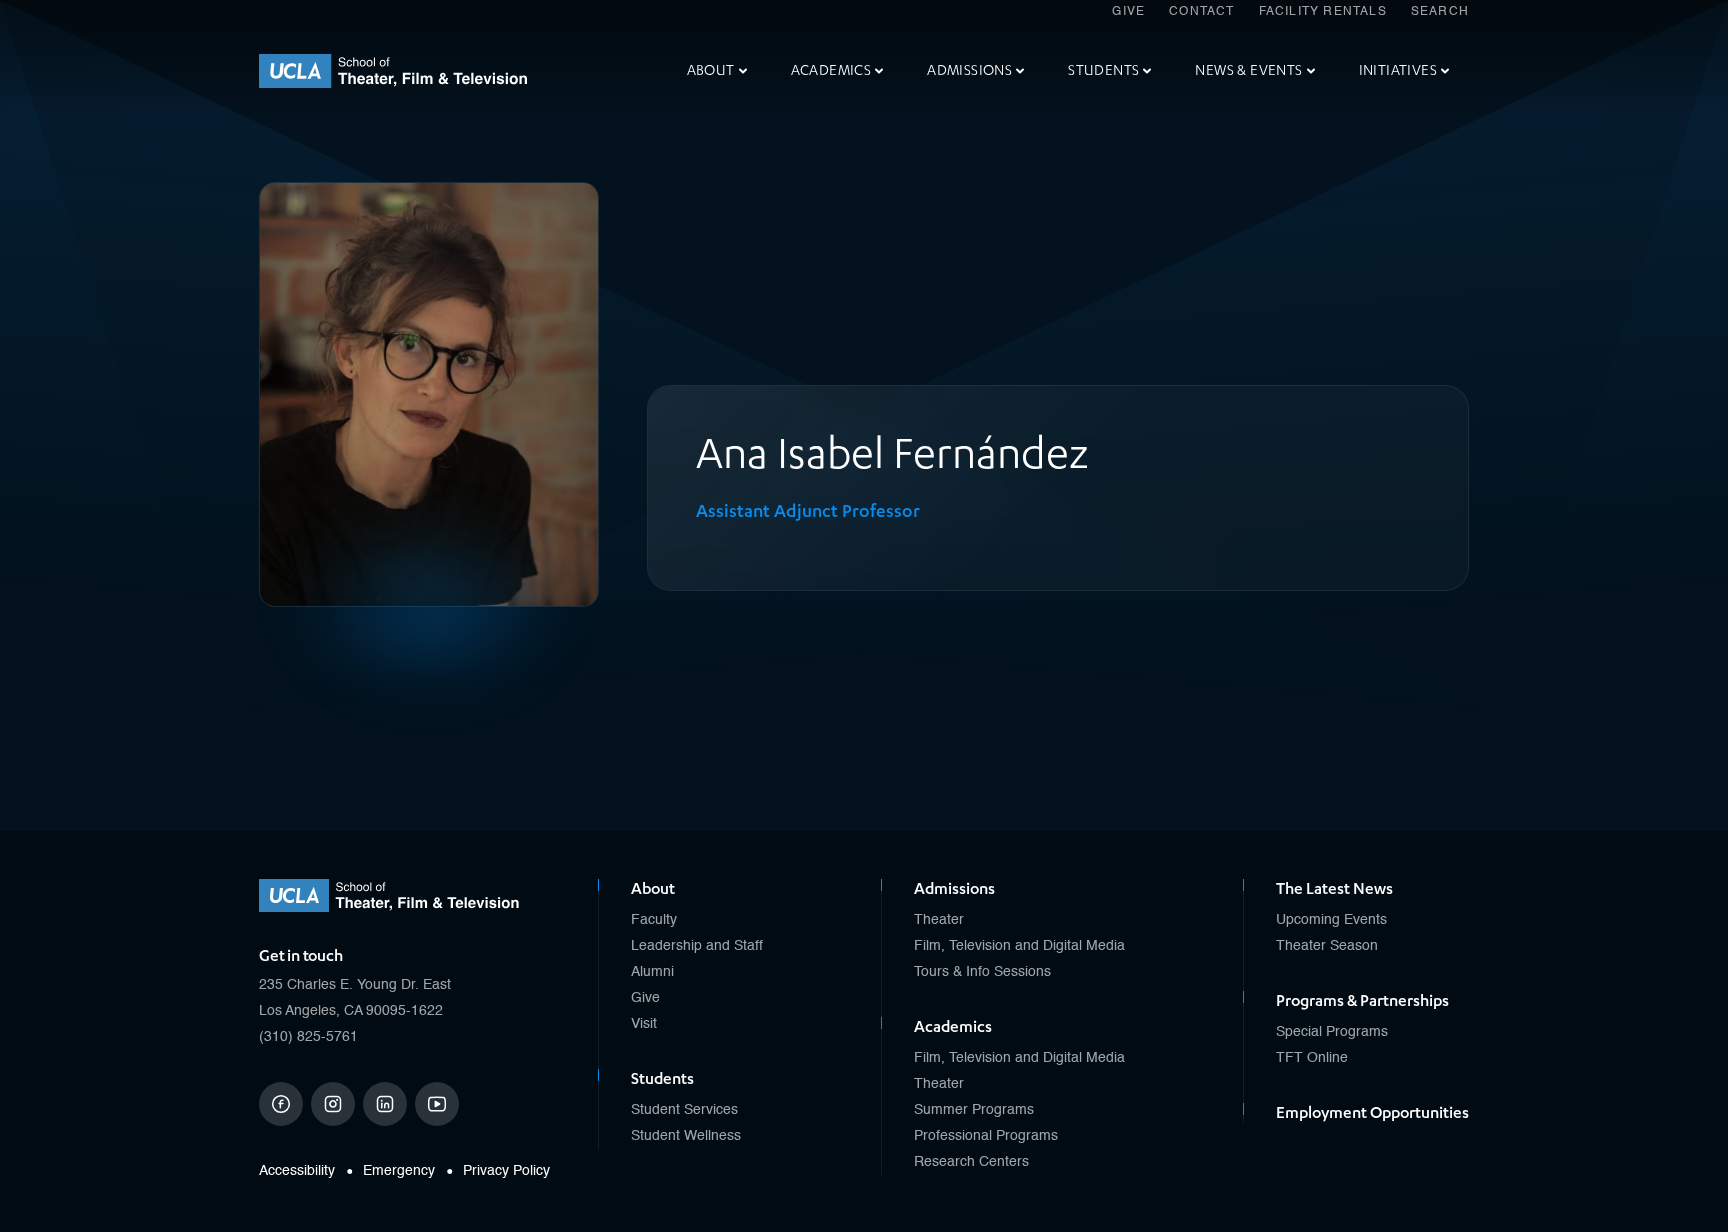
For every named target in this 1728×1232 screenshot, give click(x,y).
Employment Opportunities (1372, 1113)
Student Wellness (686, 1136)
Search (1440, 12)
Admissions (969, 70)
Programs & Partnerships (1362, 1001)
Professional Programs (986, 1136)
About (711, 70)
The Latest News (1334, 889)
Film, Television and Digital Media (1019, 946)
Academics (831, 70)
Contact (1201, 12)
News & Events (1248, 70)
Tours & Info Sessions (982, 972)
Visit (644, 1024)
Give (1128, 12)
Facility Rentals (1323, 12)
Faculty (654, 920)
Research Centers (971, 1162)
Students (1103, 70)
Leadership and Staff (697, 946)
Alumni (652, 972)
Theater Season (1327, 946)
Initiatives (1398, 70)
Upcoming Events (1331, 920)
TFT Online (1312, 1058)
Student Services (684, 1110)
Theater (939, 920)
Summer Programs (974, 1110)
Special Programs (1332, 1032)
